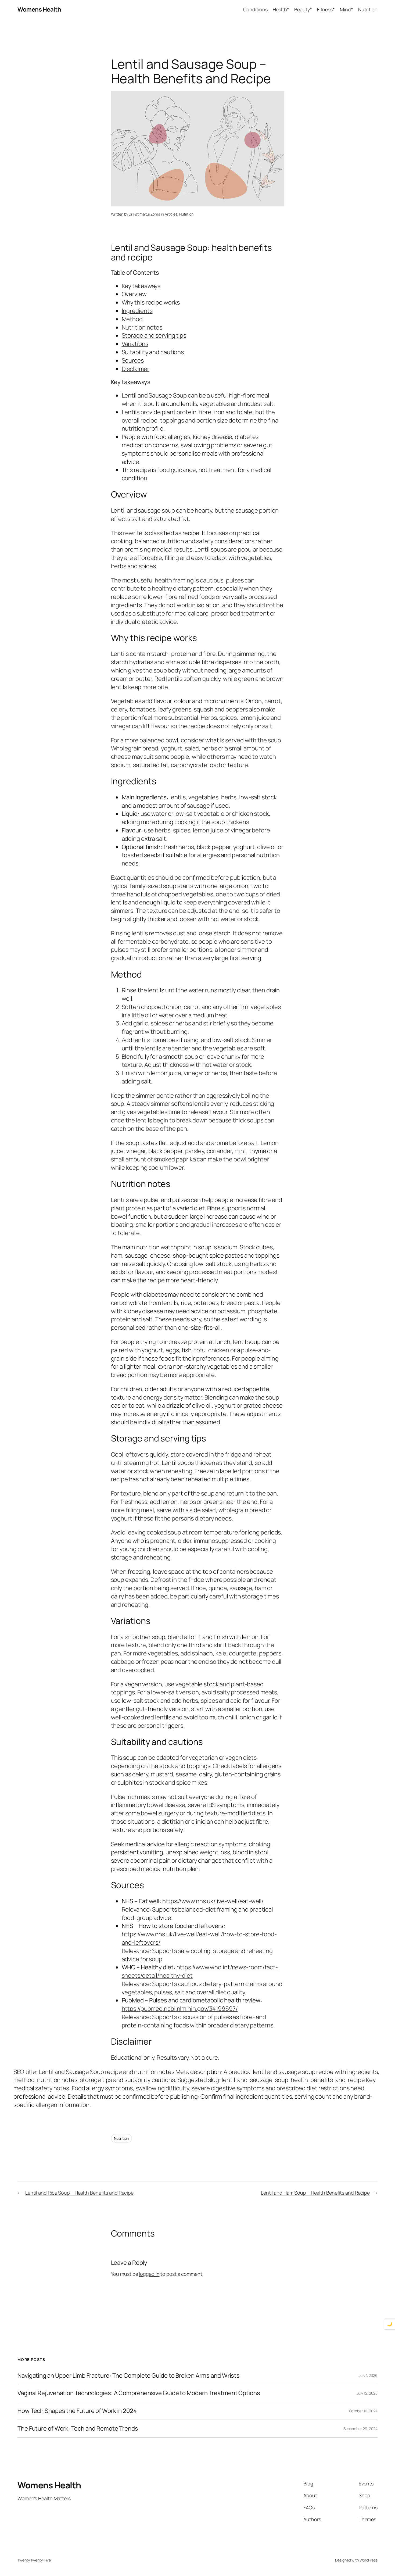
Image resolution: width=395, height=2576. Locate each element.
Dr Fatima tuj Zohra (144, 214)
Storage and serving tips (154, 335)
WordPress (369, 2560)
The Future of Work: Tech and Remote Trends (78, 2429)
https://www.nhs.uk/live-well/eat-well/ (213, 1901)
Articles (171, 214)
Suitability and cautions (153, 352)
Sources (133, 360)
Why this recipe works (151, 302)
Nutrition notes (142, 327)
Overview (134, 294)
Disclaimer (136, 369)
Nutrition (186, 214)
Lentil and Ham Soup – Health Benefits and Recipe (315, 2193)
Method (132, 319)
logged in (149, 2274)
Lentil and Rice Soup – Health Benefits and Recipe (79, 2193)
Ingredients (137, 311)
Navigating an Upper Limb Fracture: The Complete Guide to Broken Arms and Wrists (129, 2376)
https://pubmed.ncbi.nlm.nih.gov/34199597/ (180, 2009)
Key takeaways (141, 286)
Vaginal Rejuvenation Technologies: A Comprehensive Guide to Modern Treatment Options (139, 2393)
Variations (135, 344)
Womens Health (39, 9)
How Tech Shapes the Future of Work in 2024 (77, 2411)
